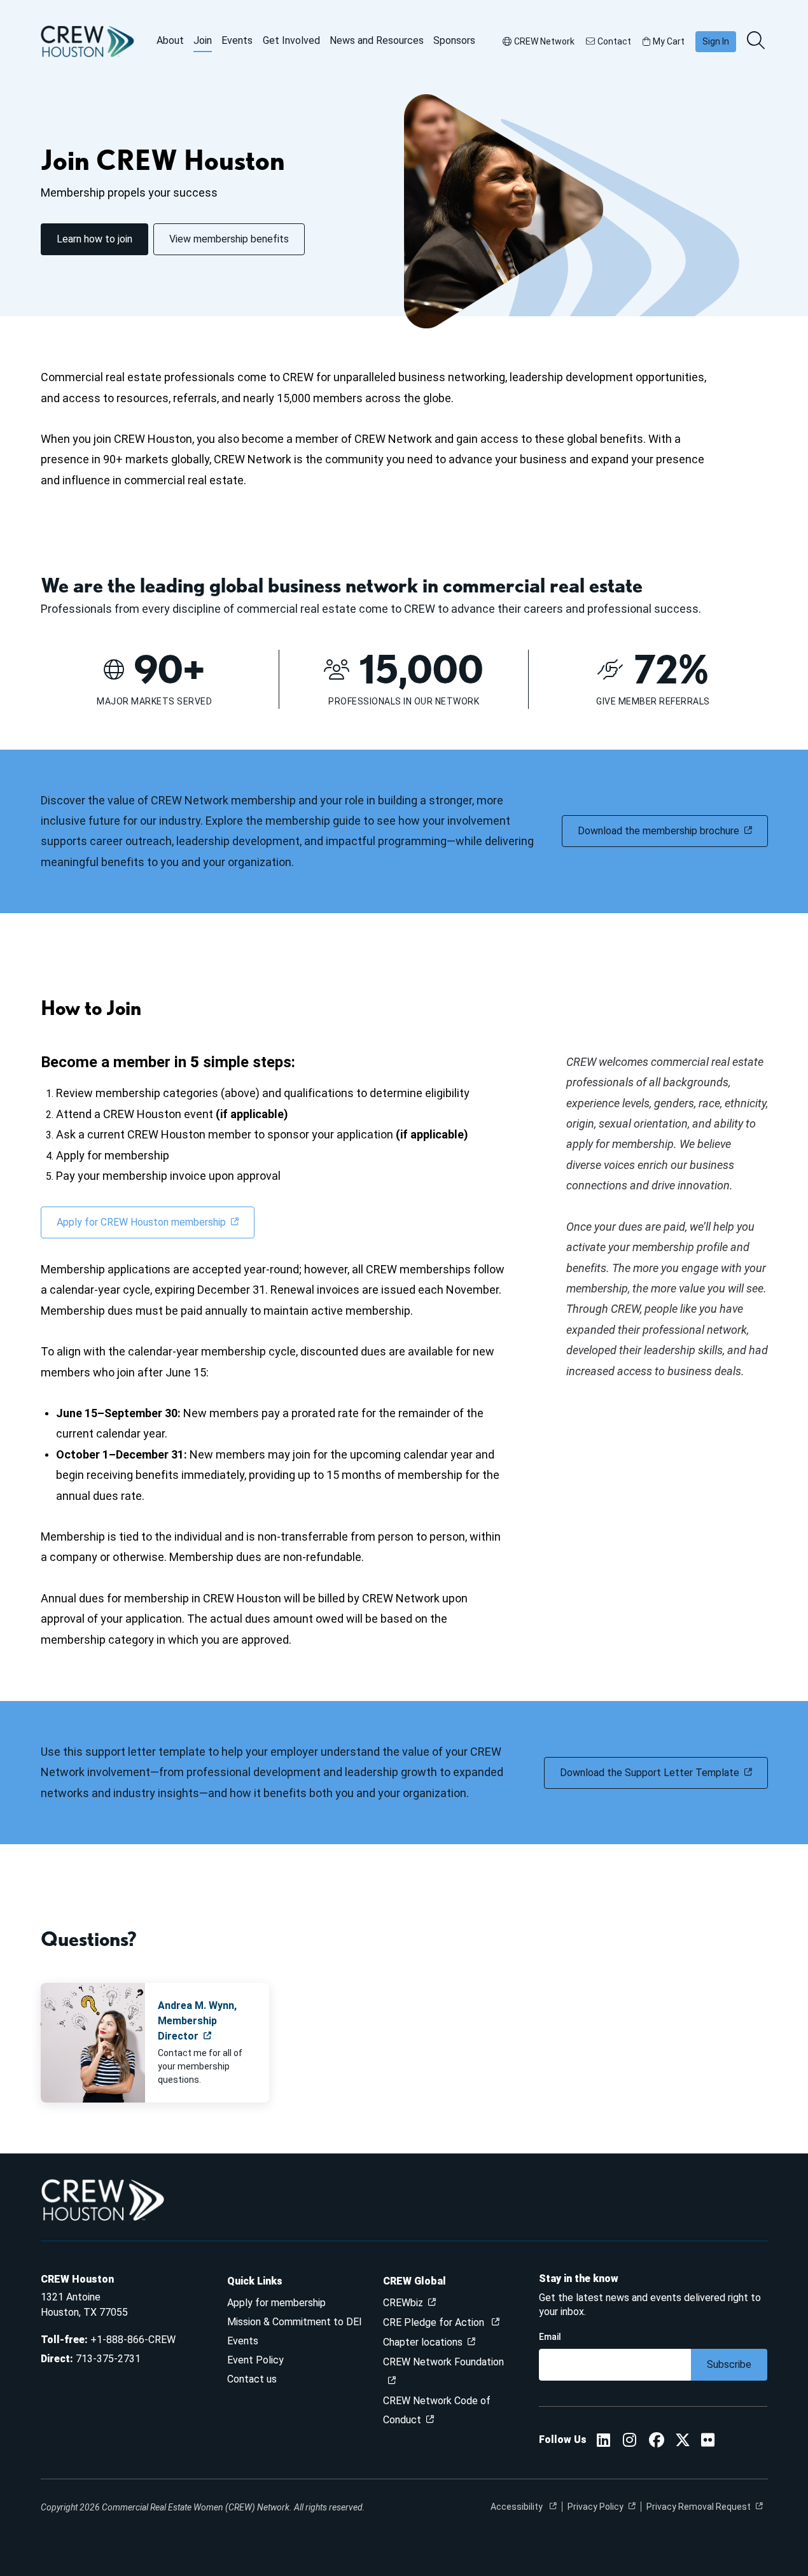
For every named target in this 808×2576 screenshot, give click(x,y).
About (170, 40)
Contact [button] (614, 41)
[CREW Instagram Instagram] (630, 2442)
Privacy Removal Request (699, 2507)
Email (550, 2337)
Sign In (716, 41)
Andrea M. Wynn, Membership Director (197, 2021)
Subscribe (729, 2364)
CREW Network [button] (544, 41)
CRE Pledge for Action (435, 2322)
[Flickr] (708, 2442)
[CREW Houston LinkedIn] (603, 2442)
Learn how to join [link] (94, 239)
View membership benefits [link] (229, 239)
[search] (757, 41)
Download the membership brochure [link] (658, 831)
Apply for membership (276, 2303)
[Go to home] (88, 41)
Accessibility (518, 2507)
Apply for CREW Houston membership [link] (141, 1222)
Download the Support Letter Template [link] (650, 1773)
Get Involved (291, 40)
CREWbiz (403, 2303)
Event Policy (255, 2360)
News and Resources (377, 40)
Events (237, 40)
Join (203, 40)
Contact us (252, 2379)
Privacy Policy (596, 2507)
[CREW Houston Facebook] (657, 2442)
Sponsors (454, 40)
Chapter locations (423, 2342)
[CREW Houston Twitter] (683, 2442)
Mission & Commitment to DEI (295, 2322)
